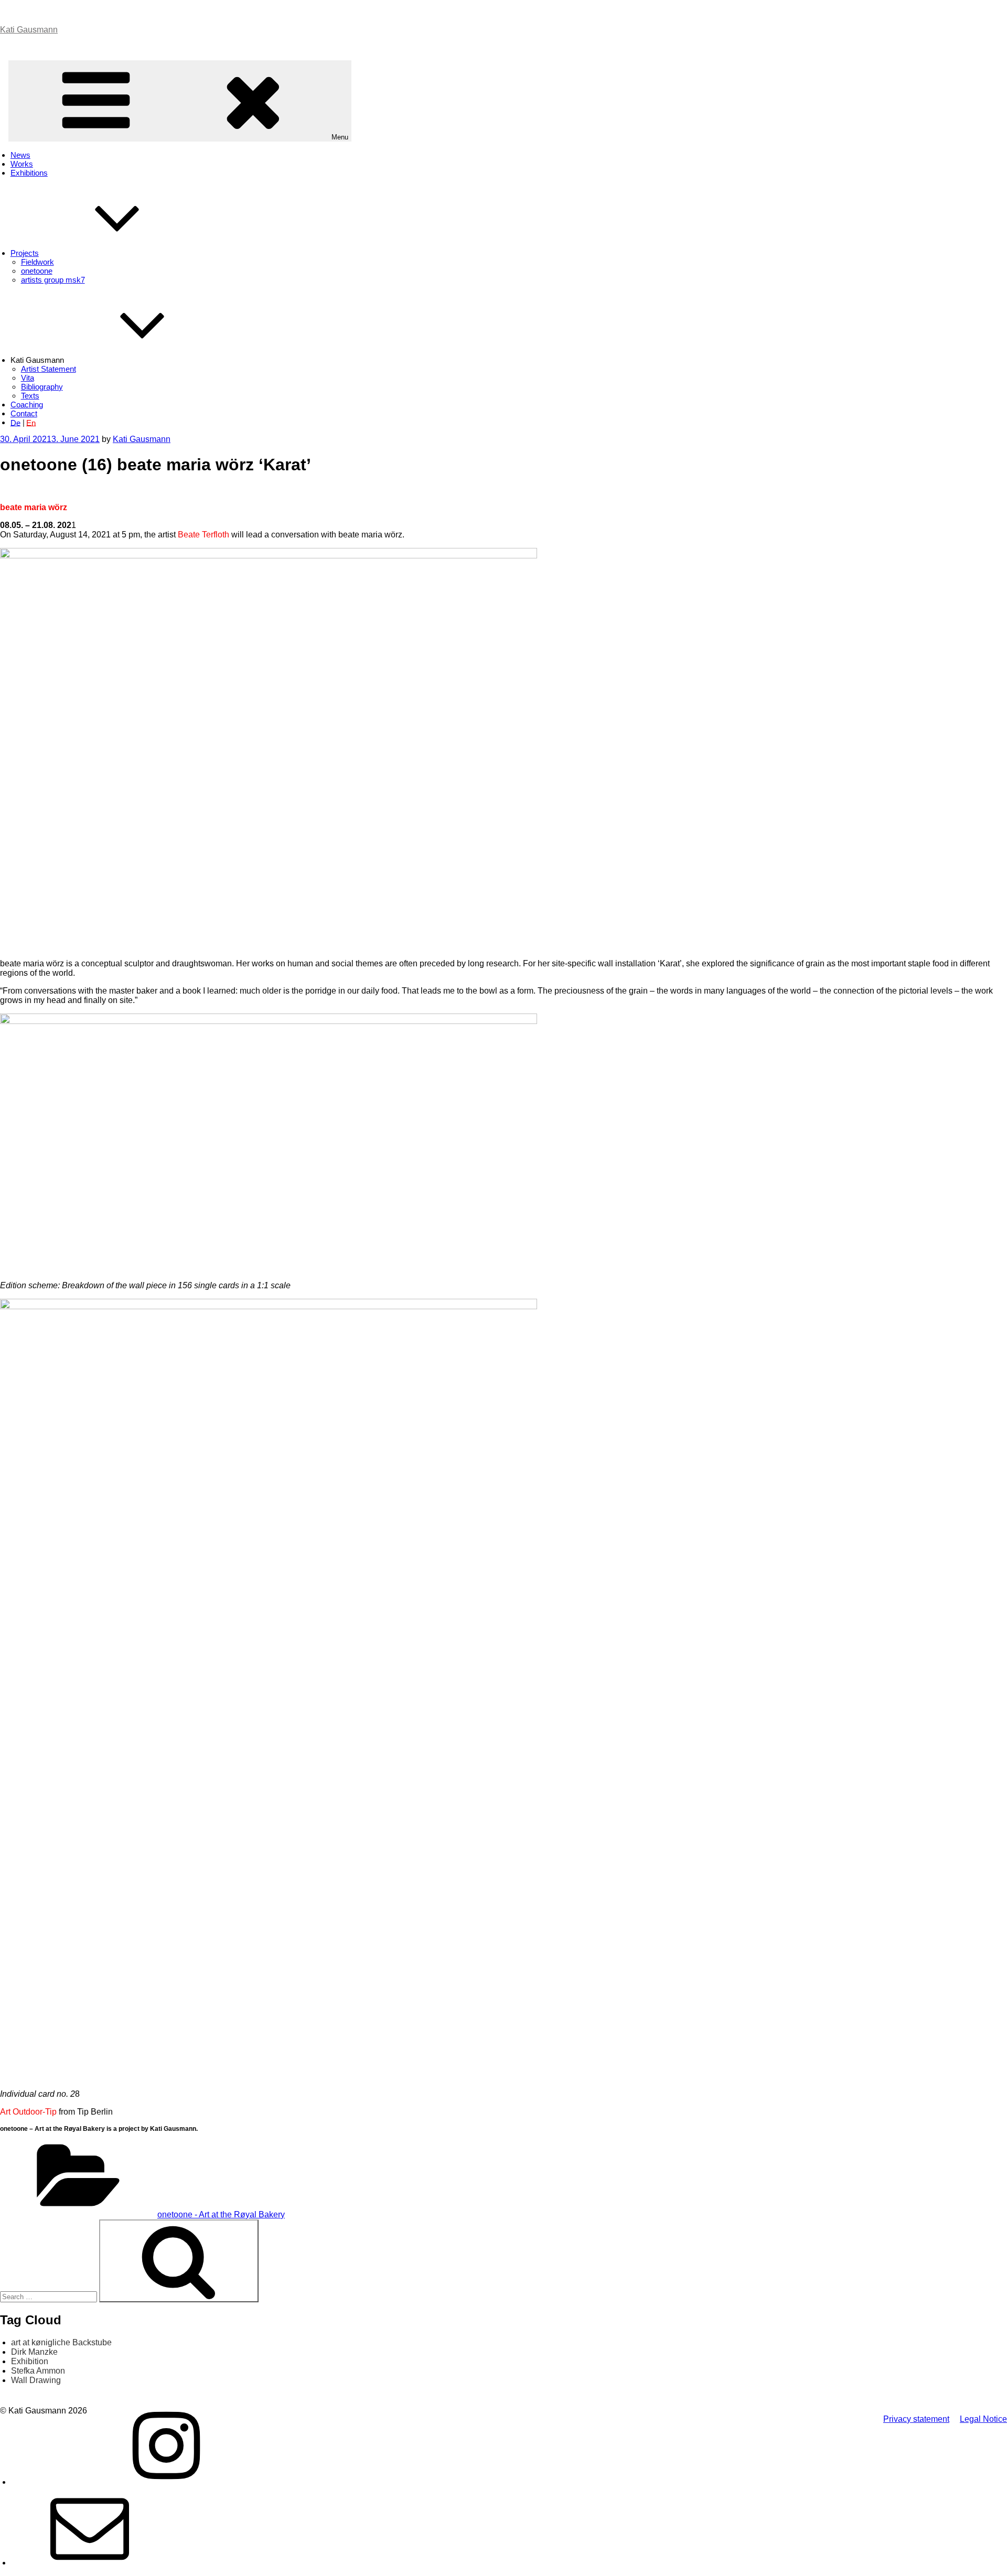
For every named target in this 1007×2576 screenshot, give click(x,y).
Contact (24, 413)
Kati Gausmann (29, 30)
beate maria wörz (34, 507)
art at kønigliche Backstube (61, 2342)
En (31, 422)
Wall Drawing (36, 2380)
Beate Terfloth (203, 535)
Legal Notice (983, 2419)
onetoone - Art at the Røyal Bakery (221, 2214)
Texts (30, 396)
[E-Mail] (90, 2563)
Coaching (27, 405)
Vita (28, 378)
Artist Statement (49, 369)
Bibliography (42, 387)
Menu (340, 137)
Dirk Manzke (34, 2352)
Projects (25, 253)
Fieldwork (38, 262)
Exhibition (30, 2361)
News (20, 155)
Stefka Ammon (38, 2371)
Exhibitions (29, 173)
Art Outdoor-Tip (28, 2112)
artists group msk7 (53, 280)
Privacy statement (916, 2419)
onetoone (37, 271)
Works (22, 164)
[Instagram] (166, 2482)
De (15, 422)
